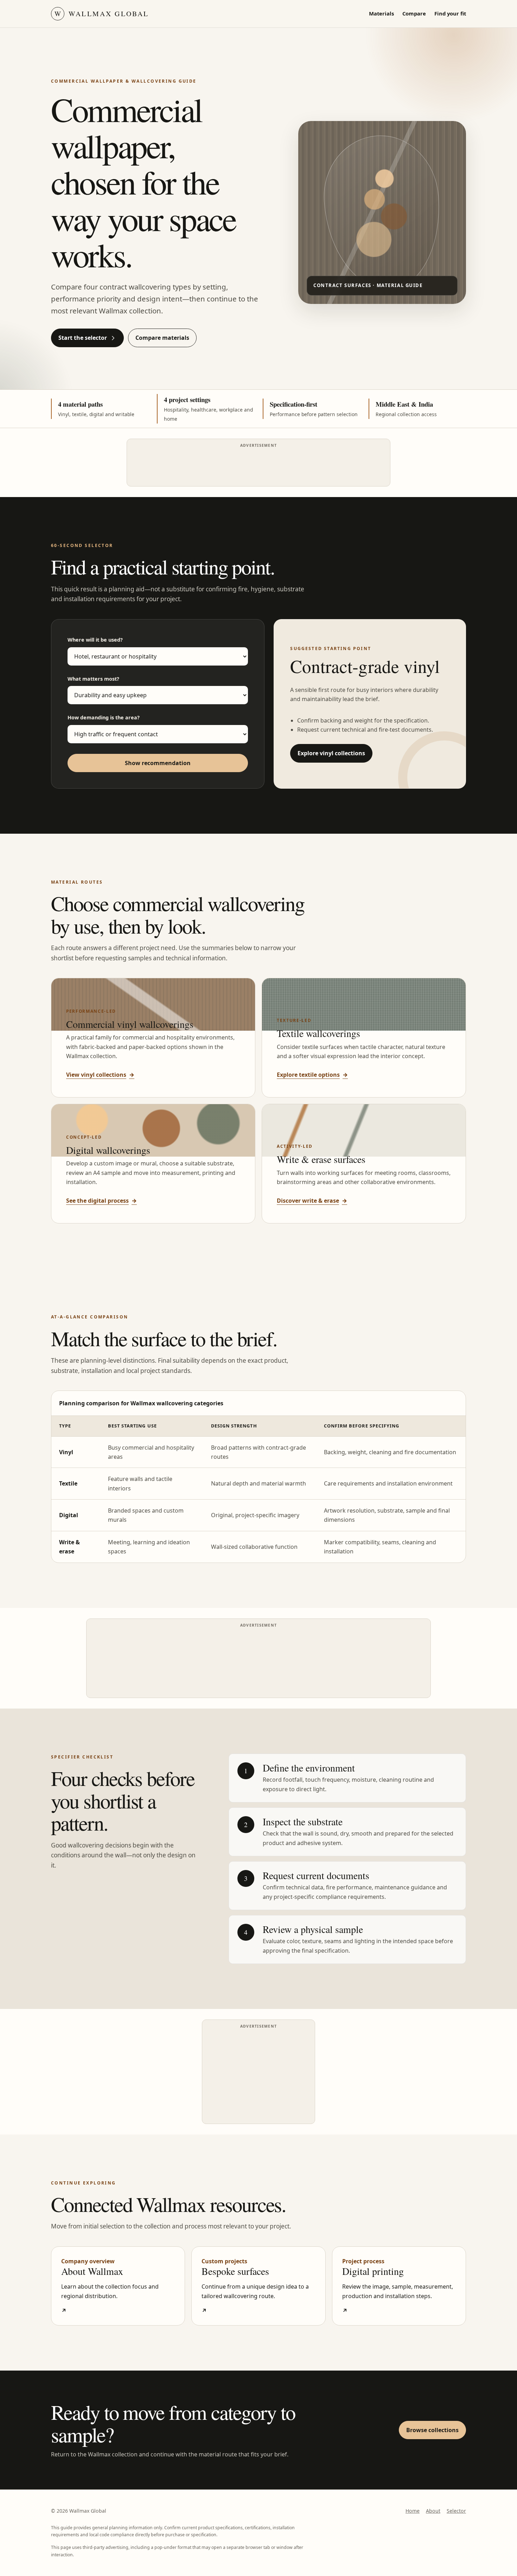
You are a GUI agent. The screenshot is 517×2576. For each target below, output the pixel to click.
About (433, 2511)
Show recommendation (158, 763)
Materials (381, 13)
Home (413, 2511)
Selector (456, 2511)
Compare (414, 13)
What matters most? (93, 679)
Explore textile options (312, 1075)
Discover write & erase (312, 1201)
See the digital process (101, 1201)
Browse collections (432, 2430)
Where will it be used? (95, 640)
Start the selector (83, 338)
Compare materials (162, 338)
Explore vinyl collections (331, 753)
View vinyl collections (100, 1075)
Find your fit (450, 13)
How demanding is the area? (104, 717)
